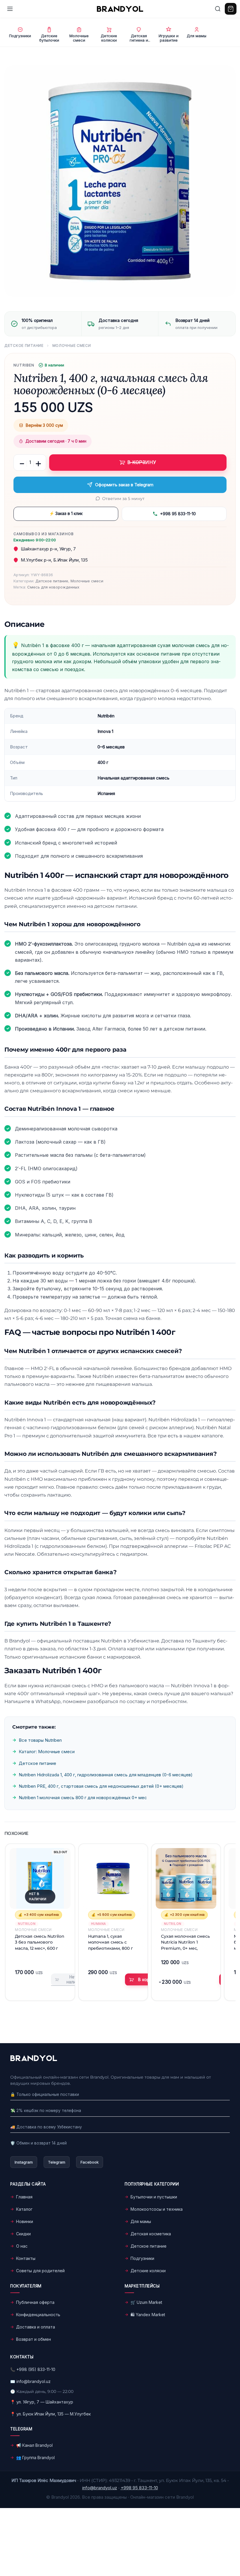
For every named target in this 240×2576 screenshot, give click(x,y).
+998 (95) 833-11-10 (36, 2369)
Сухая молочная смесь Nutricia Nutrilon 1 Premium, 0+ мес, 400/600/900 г (185, 1942)
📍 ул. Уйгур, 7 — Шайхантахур (42, 2402)
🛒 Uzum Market (146, 2302)
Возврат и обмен (34, 2339)
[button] (144, 1980)
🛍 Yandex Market (148, 2315)
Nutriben (24, 365)
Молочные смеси (72, 346)
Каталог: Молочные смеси (47, 1752)
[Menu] (10, 9)
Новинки (25, 2221)
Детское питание (24, 346)
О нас (22, 2246)
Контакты (26, 2258)
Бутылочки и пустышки (154, 2197)
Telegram (57, 2162)
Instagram (24, 2162)
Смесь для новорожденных (53, 587)
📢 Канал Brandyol (34, 2445)
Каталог (24, 2209)
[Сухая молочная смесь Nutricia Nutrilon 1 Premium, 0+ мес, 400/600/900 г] (186, 1878)
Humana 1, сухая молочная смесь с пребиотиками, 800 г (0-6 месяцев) (110, 1942)
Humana (98, 1924)
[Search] (218, 9)
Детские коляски (148, 2271)
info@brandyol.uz (34, 2381)
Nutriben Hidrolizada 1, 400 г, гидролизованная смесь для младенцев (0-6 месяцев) (106, 1775)
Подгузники (142, 2258)
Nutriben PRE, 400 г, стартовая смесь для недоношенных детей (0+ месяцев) (101, 1786)
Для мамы (141, 2221)
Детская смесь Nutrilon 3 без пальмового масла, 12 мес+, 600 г (40, 1942)
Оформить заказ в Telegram (124, 485)
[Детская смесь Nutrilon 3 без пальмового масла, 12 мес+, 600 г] (40, 1878)
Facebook (90, 2162)
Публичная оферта (35, 2302)
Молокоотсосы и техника (157, 2209)
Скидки (23, 2234)
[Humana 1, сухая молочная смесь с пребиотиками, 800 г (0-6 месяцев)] (113, 1878)
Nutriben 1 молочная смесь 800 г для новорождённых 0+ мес (83, 1798)
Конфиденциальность (38, 2315)
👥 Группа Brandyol (35, 2458)
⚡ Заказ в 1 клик (66, 513)
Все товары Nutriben (40, 1740)
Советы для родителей (40, 2271)
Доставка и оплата (36, 2327)
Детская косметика (151, 2234)
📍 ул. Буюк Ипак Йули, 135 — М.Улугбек (50, 2414)
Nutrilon (27, 1924)
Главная (24, 2197)
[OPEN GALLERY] (120, 181)
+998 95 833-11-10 (178, 514)
